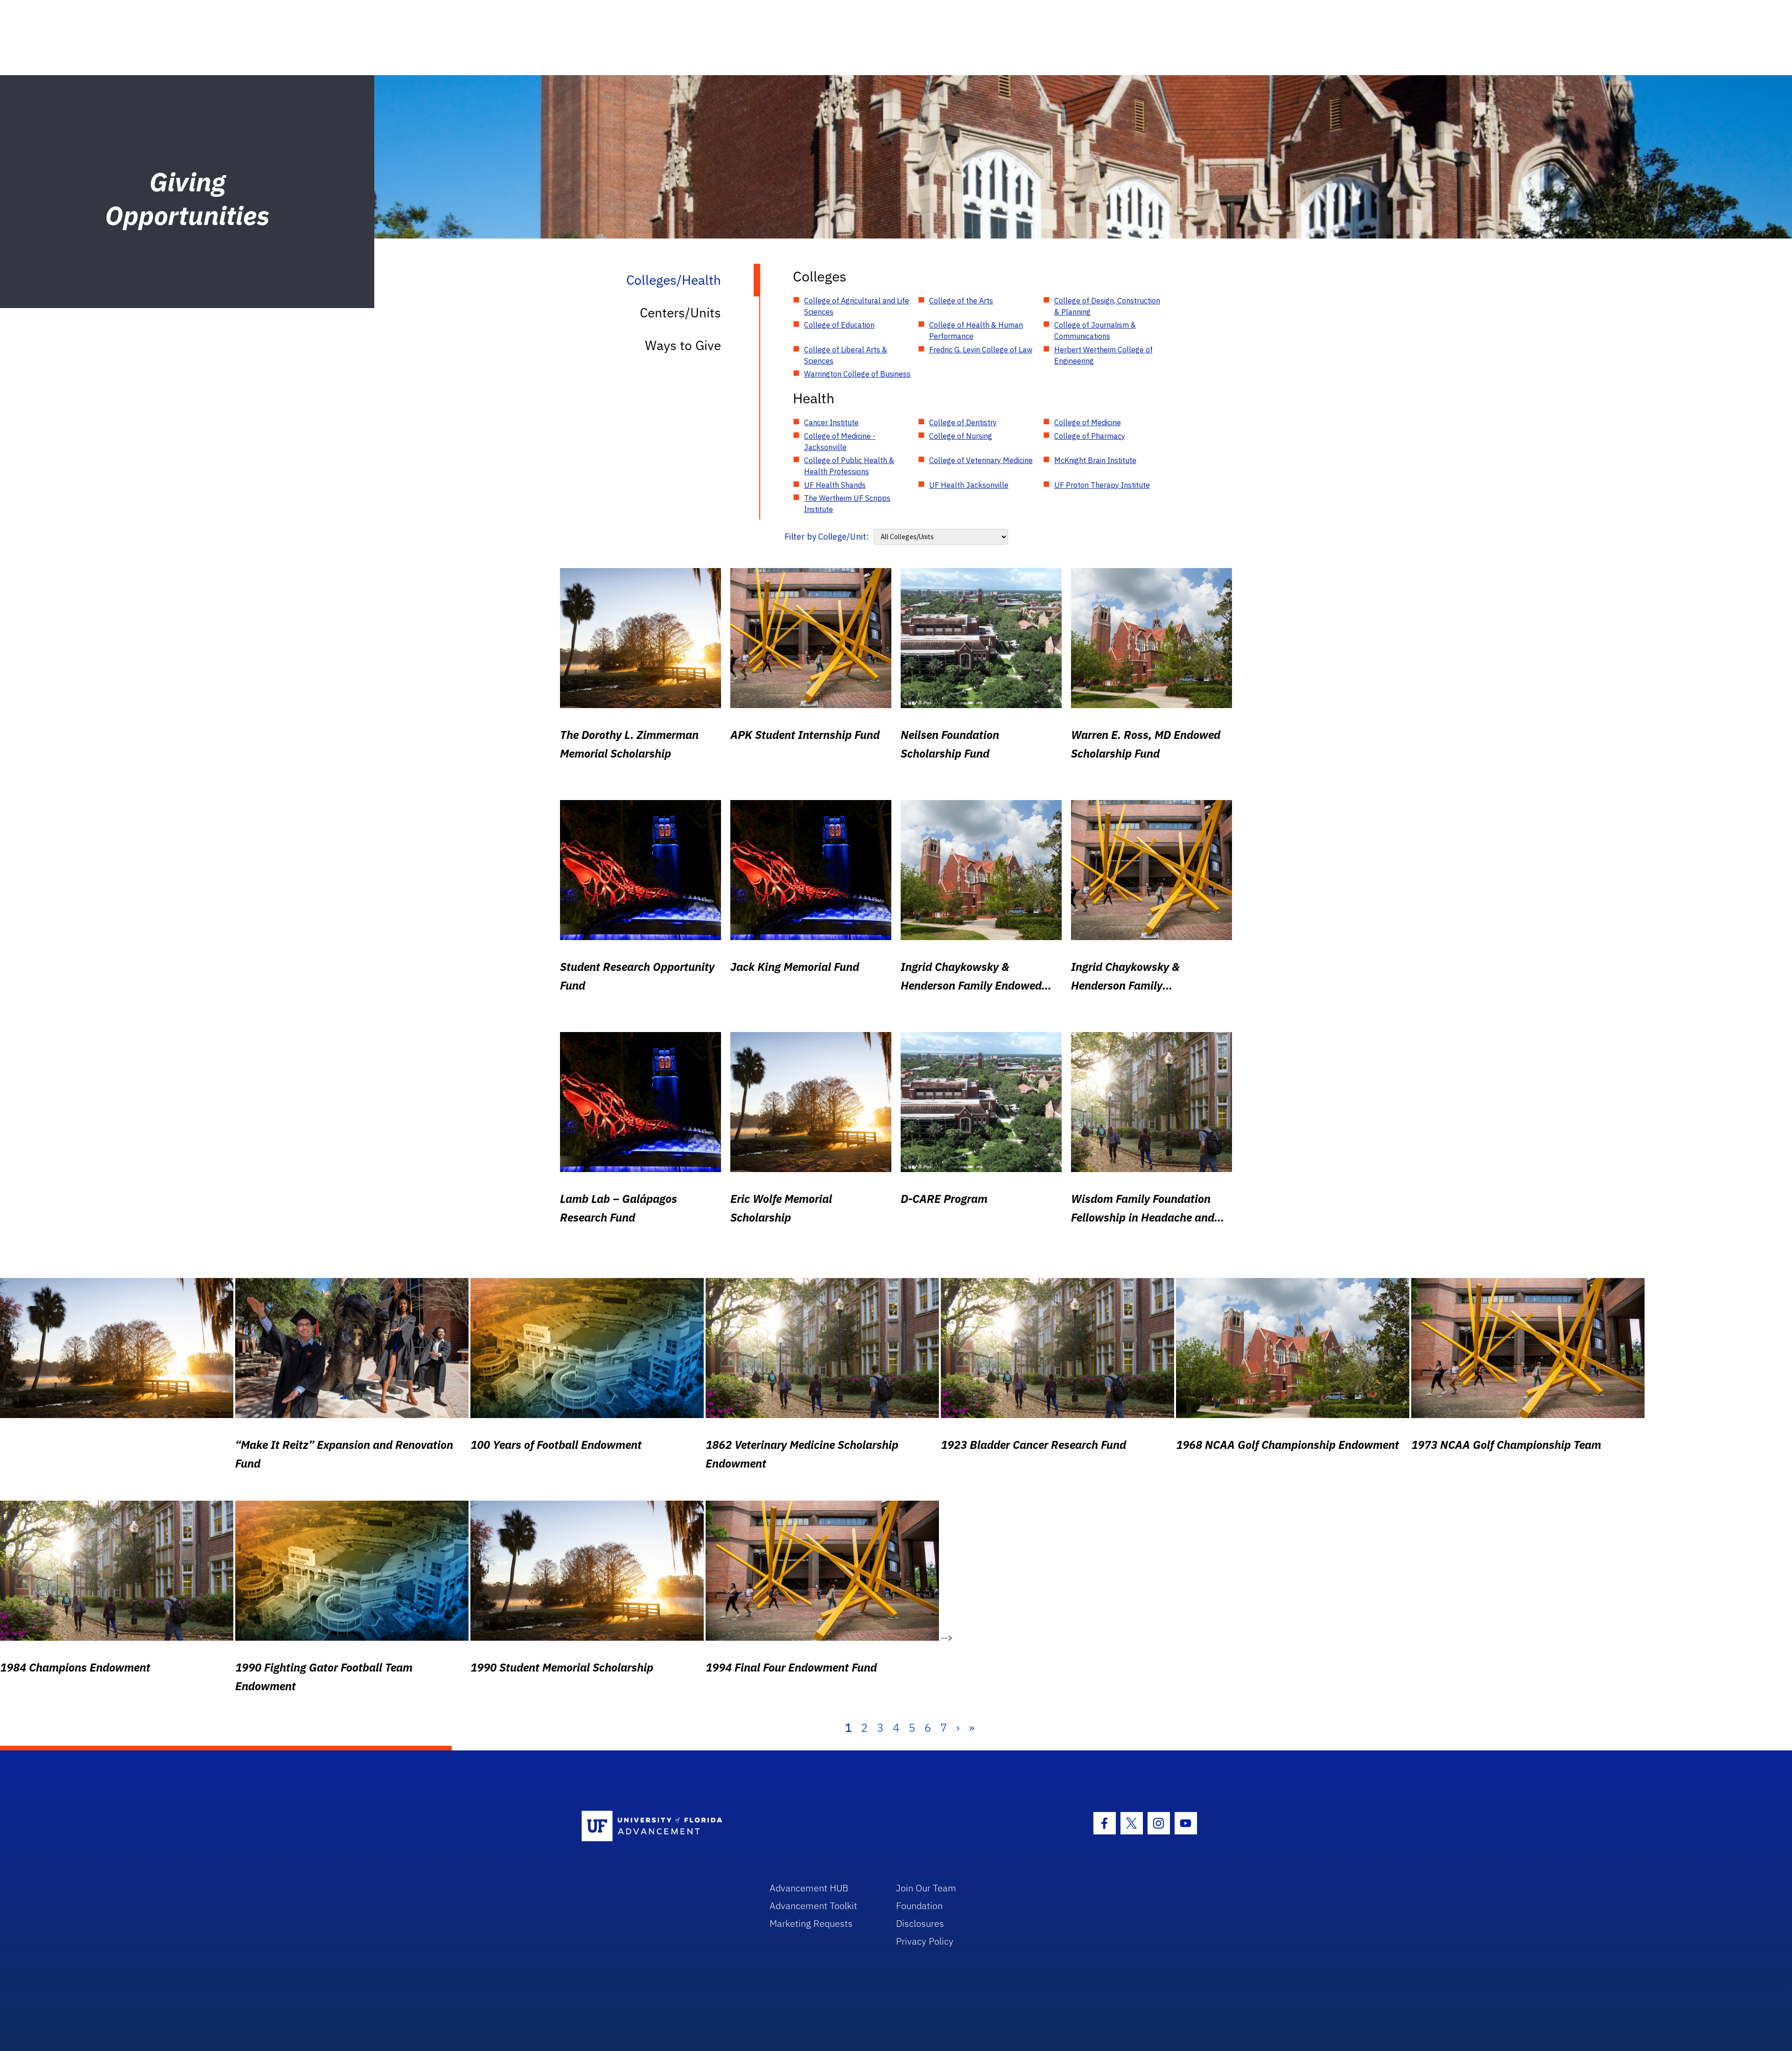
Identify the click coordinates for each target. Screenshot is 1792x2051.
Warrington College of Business (857, 374)
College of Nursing (961, 436)
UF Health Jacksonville (969, 485)
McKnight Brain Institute (1095, 460)
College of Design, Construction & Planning (1107, 306)
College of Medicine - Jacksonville (840, 442)
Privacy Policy (925, 1941)
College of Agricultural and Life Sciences (857, 306)
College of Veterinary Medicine (981, 460)
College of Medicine (1088, 422)
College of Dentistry (963, 422)
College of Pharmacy (1090, 436)
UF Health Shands (835, 485)
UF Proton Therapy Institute (1102, 485)
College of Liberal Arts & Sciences (846, 355)
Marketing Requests (811, 1923)
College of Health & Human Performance (976, 330)
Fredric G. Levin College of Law (981, 350)
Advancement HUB (809, 1888)
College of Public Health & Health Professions (849, 466)
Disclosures (920, 1923)
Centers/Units (680, 313)
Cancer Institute (831, 422)
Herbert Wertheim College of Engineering (1103, 355)
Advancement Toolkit (813, 1906)
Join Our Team (926, 1888)
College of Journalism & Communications (1095, 330)
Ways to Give (683, 345)
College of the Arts (961, 301)
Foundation (919, 1906)
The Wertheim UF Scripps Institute (847, 504)
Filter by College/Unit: (827, 537)
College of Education (839, 325)
